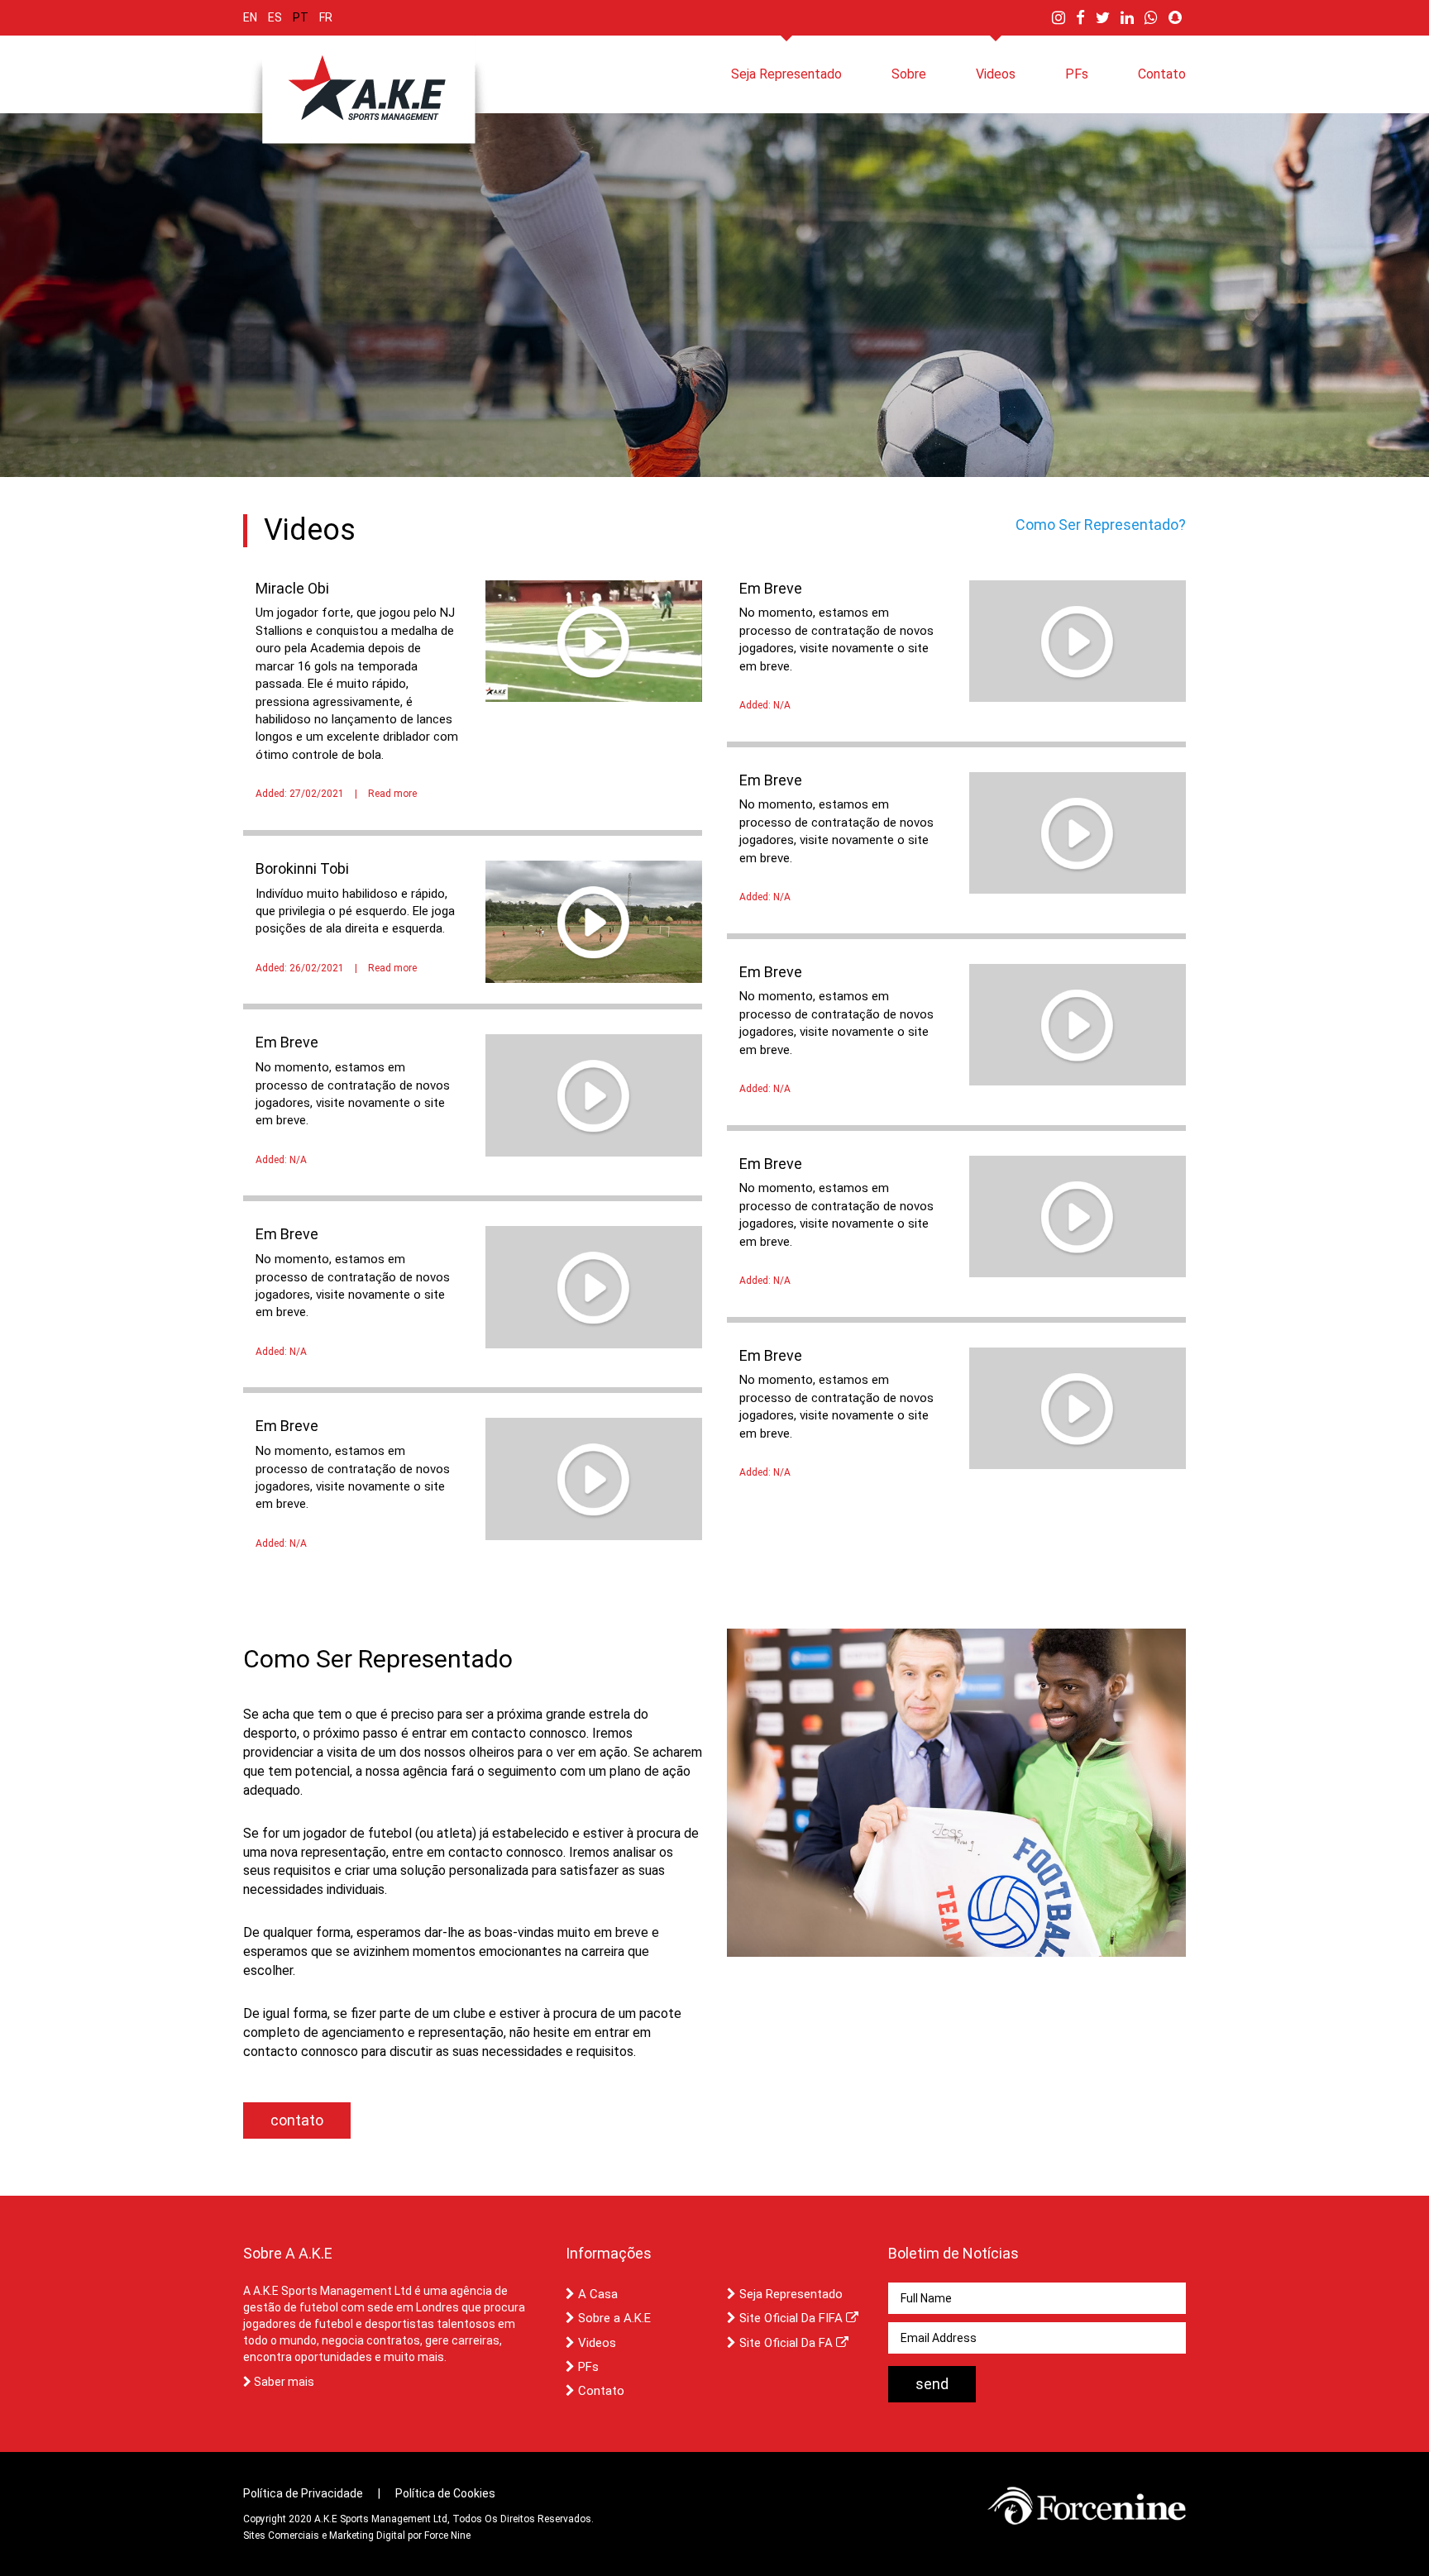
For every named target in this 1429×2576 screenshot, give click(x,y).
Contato (1162, 74)
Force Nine (447, 2535)
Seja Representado (786, 74)
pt (301, 17)
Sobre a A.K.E (613, 2318)
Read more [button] (392, 794)
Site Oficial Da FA (786, 2343)
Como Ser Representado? (1101, 525)
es (275, 17)
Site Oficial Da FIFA (791, 2318)
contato (297, 2120)
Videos (996, 74)
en (250, 17)
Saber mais (283, 2382)
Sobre (909, 74)
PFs (1077, 74)
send (932, 2384)
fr (326, 17)
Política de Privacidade (303, 2493)
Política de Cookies (445, 2493)
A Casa (596, 2294)
